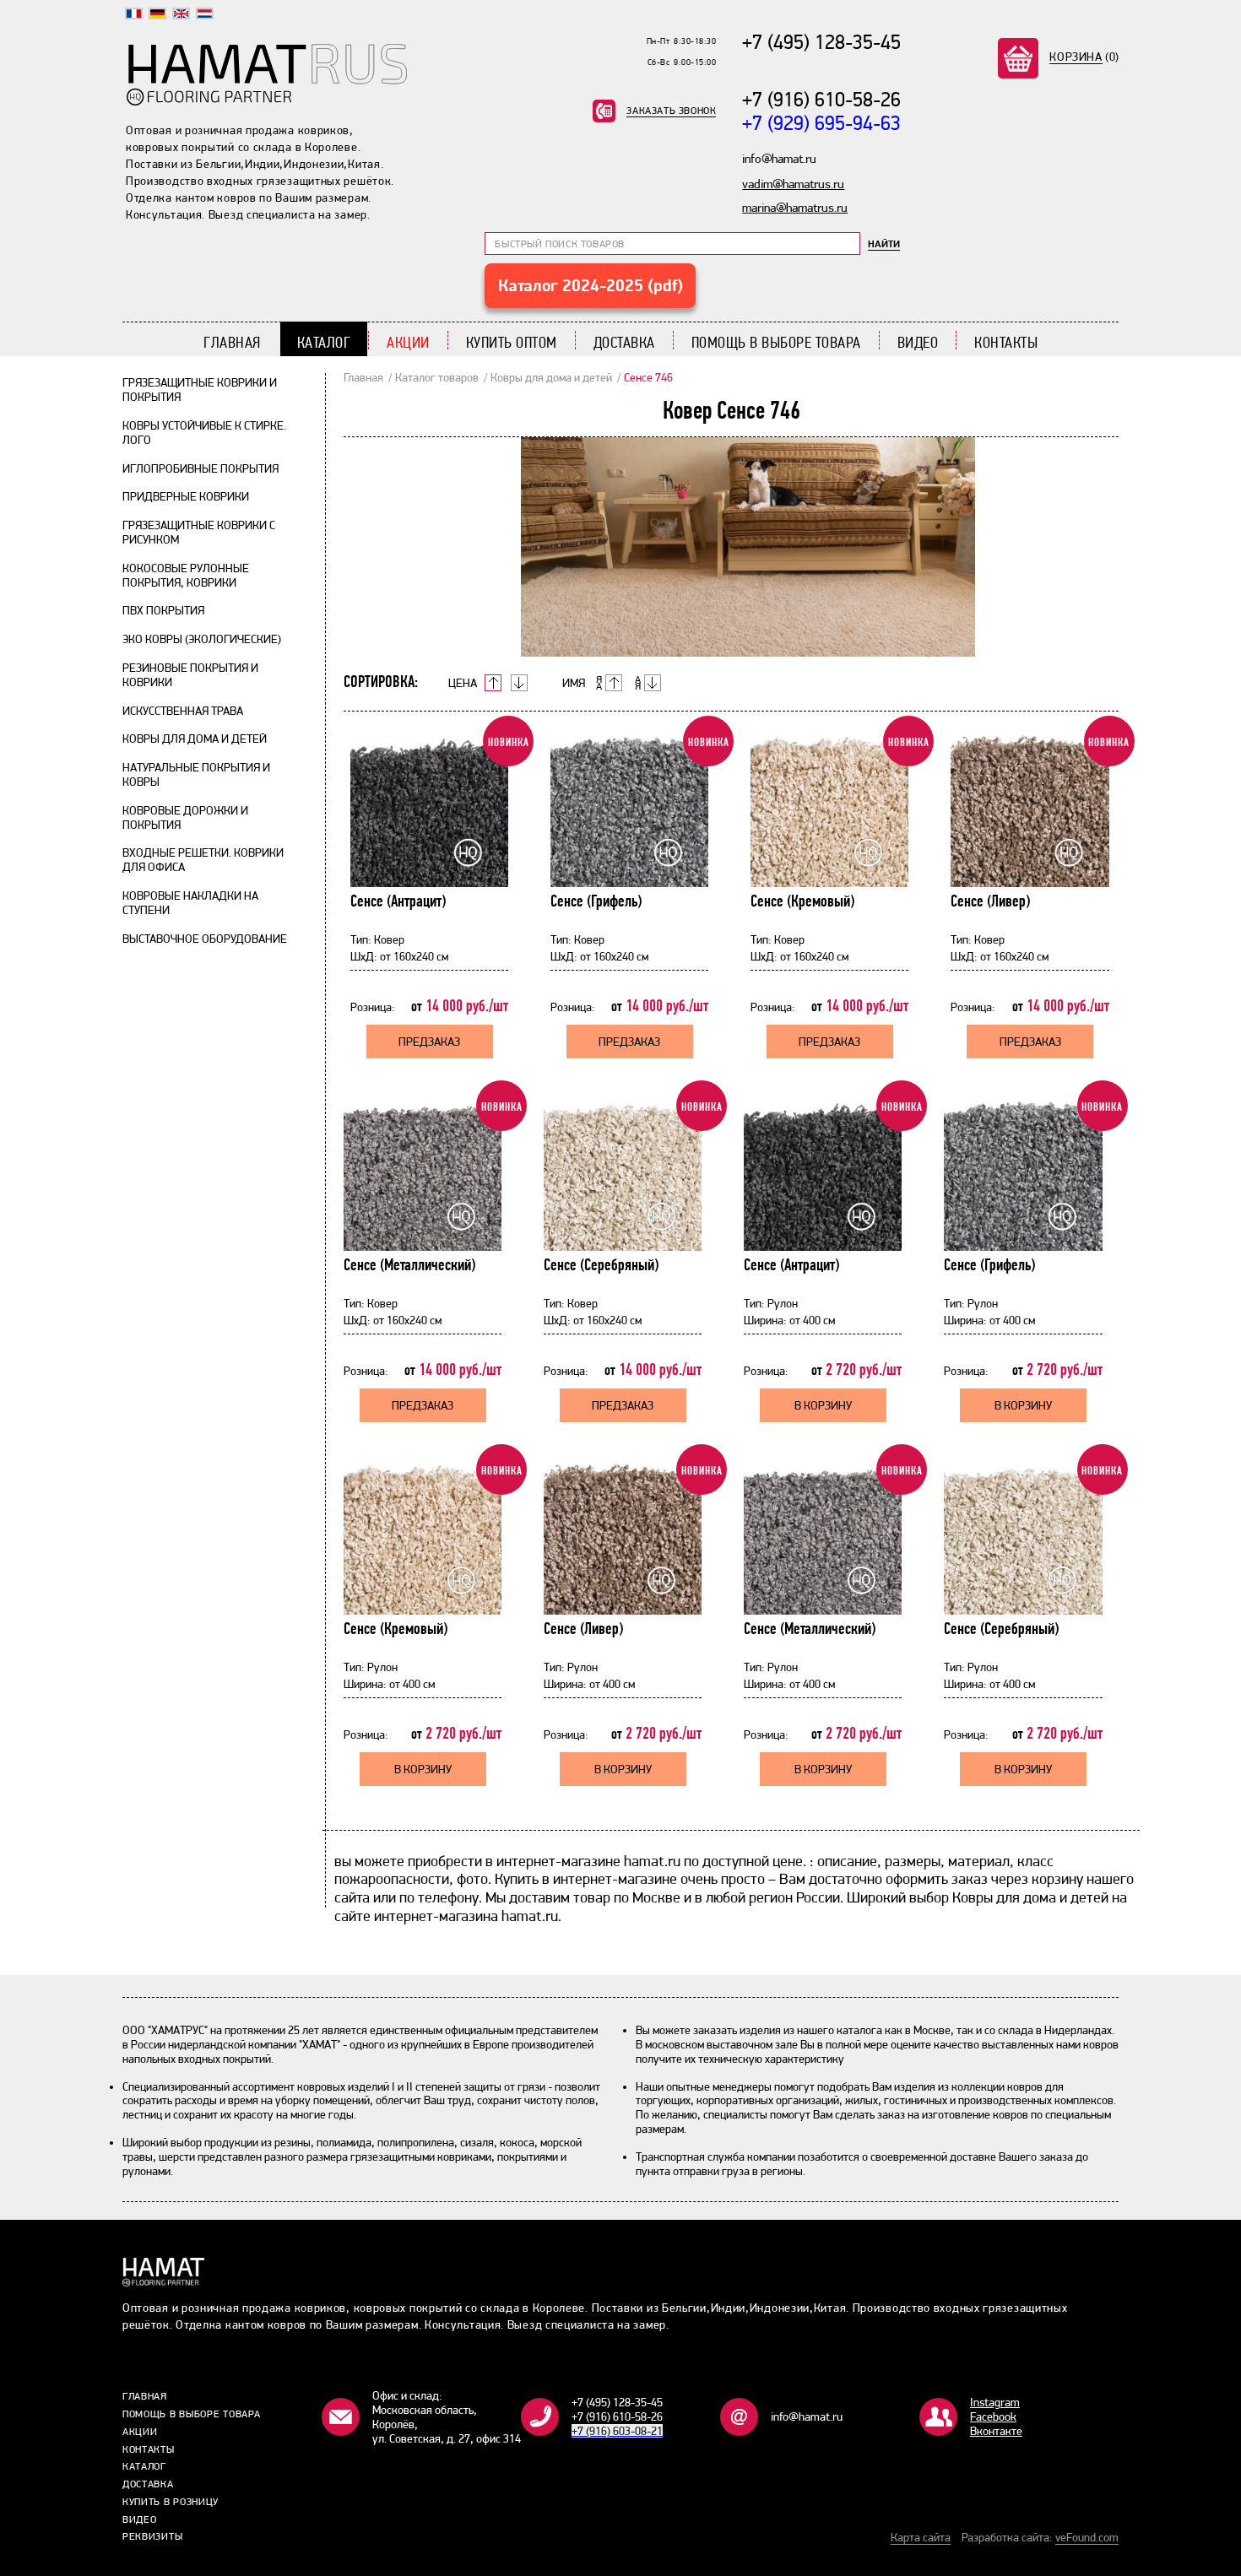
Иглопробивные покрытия (201, 468)
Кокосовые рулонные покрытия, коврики (186, 575)
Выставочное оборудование (205, 939)
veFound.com (1087, 2537)
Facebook (993, 2416)
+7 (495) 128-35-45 (821, 42)
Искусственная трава (183, 711)
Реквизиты (152, 2536)
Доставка (624, 342)
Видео (918, 342)
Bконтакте (996, 2431)
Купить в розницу (171, 2502)
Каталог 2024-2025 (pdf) (591, 285)
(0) (1084, 57)
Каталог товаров (437, 377)
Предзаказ (429, 1042)
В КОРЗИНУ (823, 1405)
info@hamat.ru (807, 2416)
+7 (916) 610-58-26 (821, 99)
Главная (232, 342)
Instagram (995, 2402)
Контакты (1006, 342)
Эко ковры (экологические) (202, 639)
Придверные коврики (186, 496)
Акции (408, 342)
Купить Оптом (512, 342)
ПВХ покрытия (163, 610)
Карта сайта (921, 2537)
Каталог (324, 342)
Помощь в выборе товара (776, 342)
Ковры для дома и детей (195, 739)
